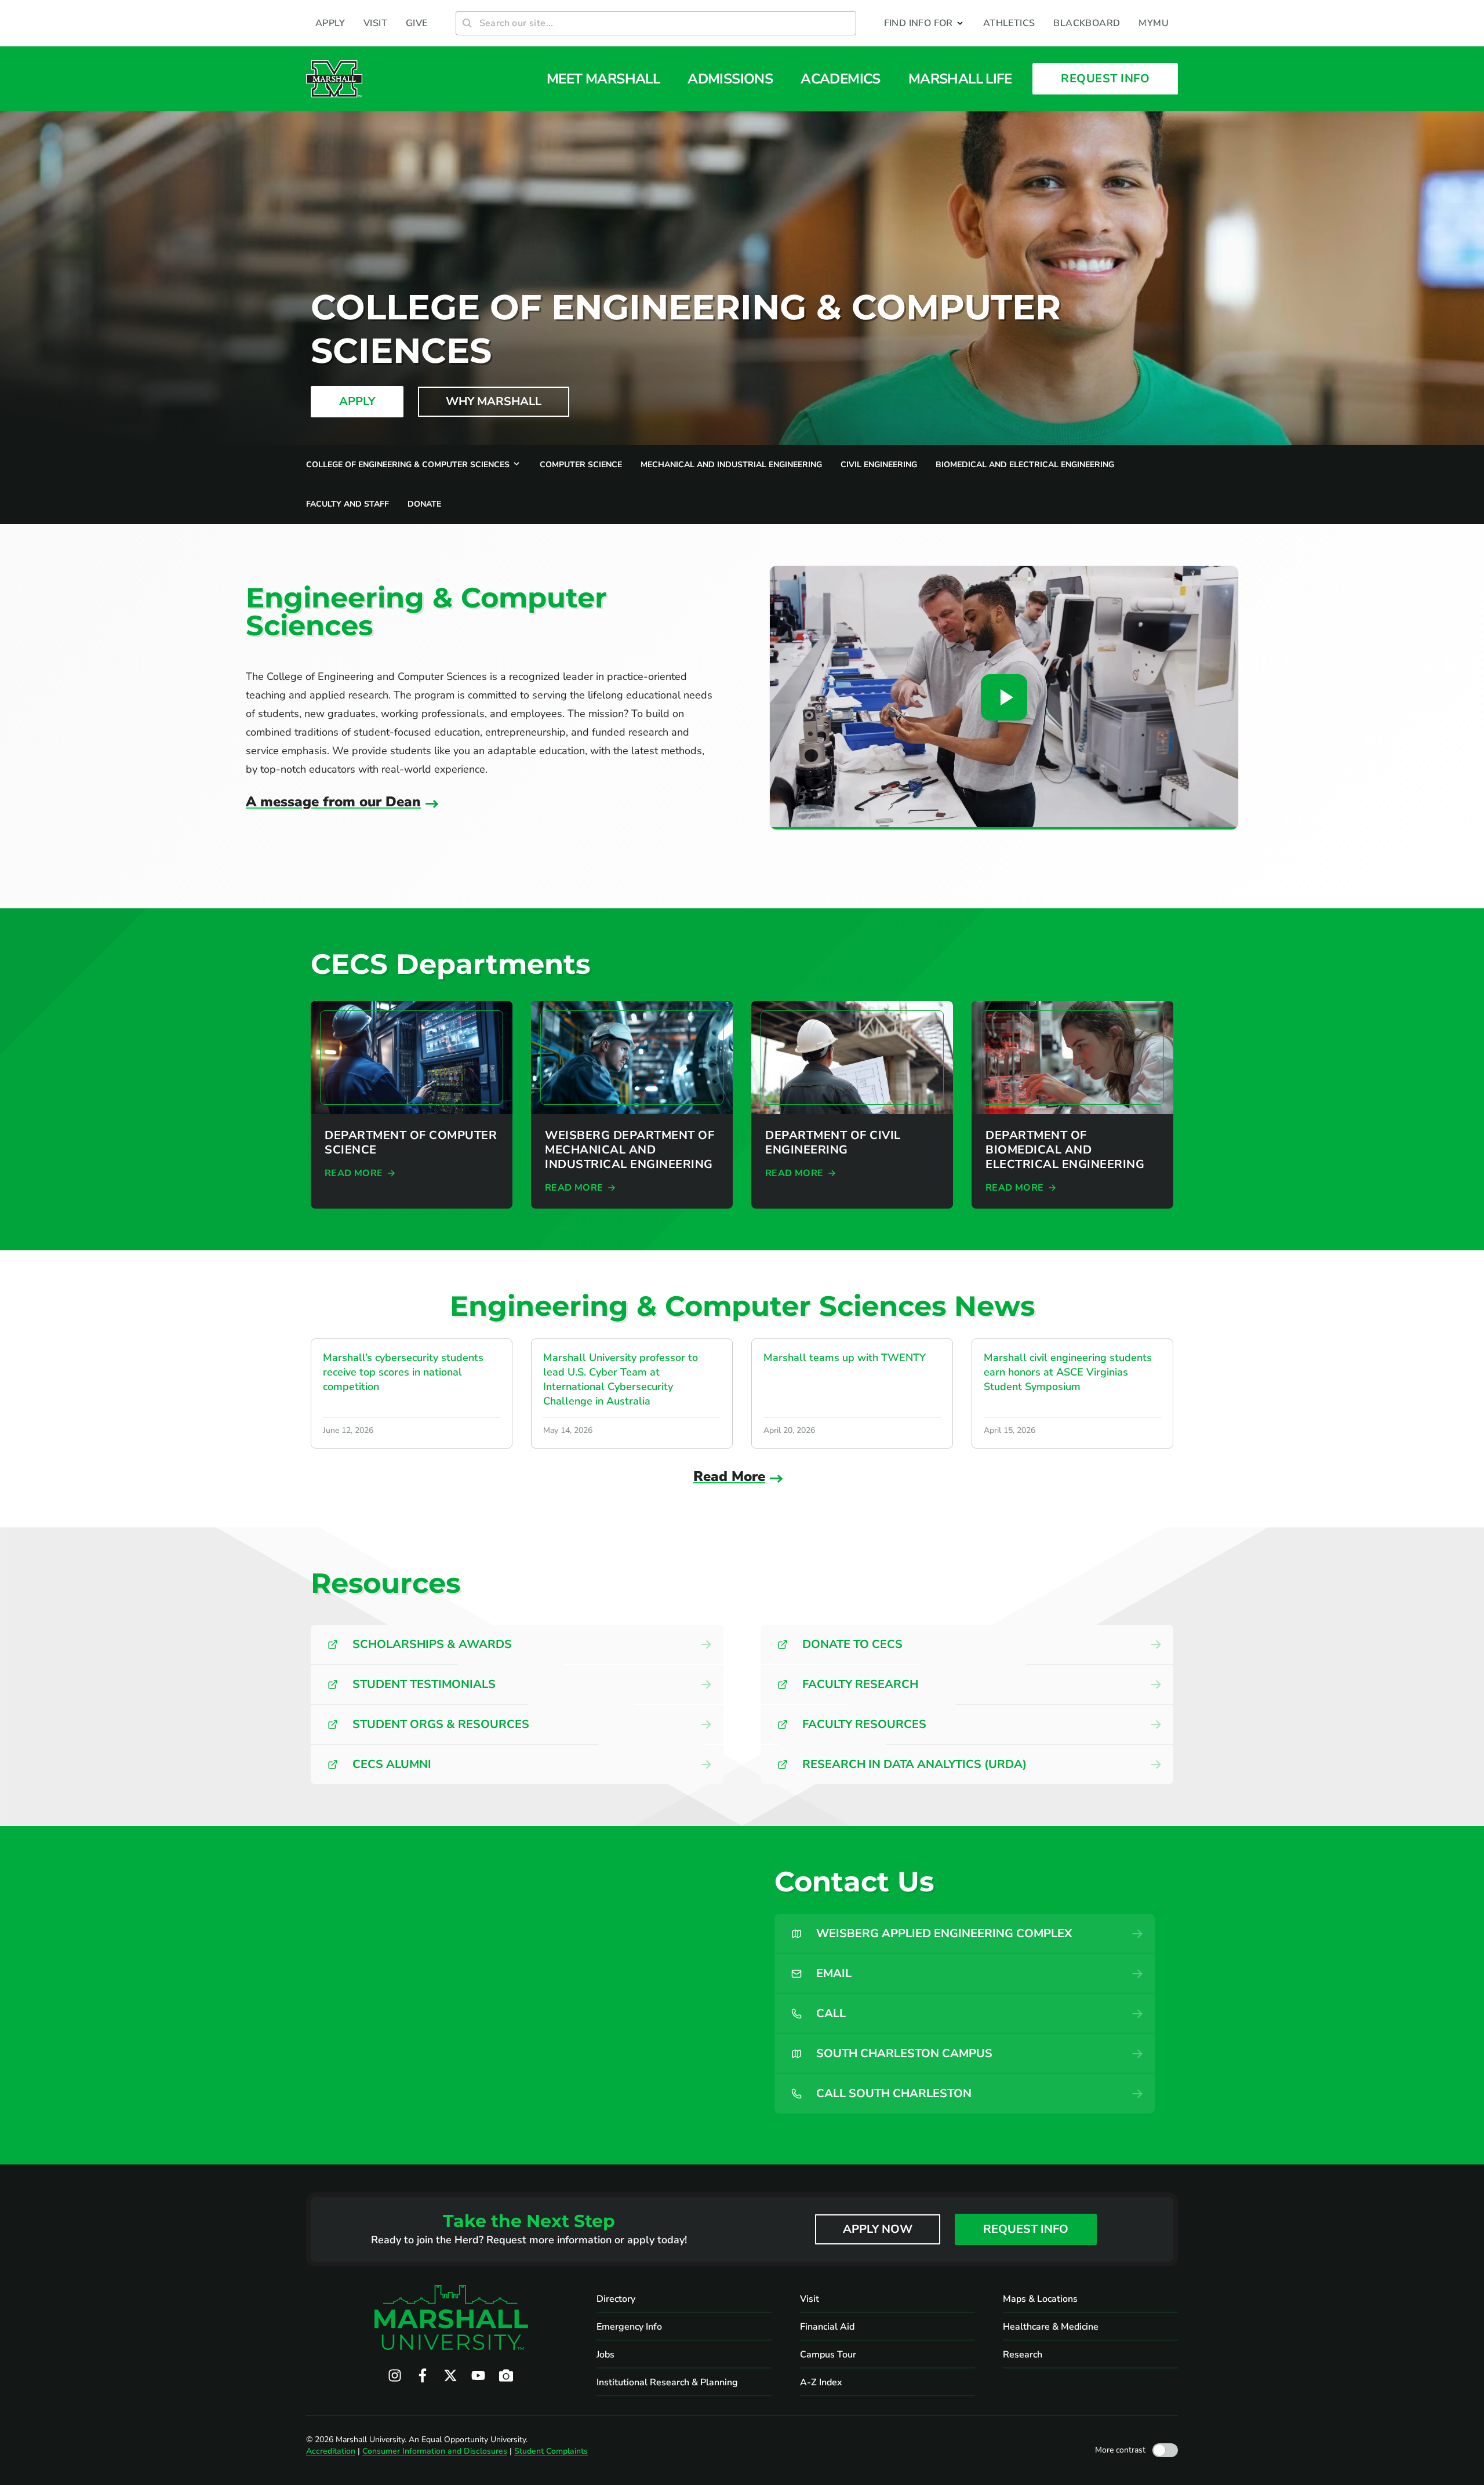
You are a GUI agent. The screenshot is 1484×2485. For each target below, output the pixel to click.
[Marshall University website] (334, 79)
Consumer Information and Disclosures (435, 2451)
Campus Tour (828, 2355)
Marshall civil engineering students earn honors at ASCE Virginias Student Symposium (1068, 1372)
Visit (810, 2299)
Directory (616, 2299)
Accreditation (331, 2451)
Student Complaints (551, 2451)
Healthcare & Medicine (1051, 2327)
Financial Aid (827, 2327)
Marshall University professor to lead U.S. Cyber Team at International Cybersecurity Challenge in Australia (621, 1379)
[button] (924, 23)
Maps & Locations (1040, 2299)
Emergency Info (629, 2327)
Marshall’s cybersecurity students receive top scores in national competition (403, 1372)
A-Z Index (821, 2382)
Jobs (605, 2355)
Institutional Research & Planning (667, 2382)
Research (1023, 2355)
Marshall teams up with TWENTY (845, 1358)
